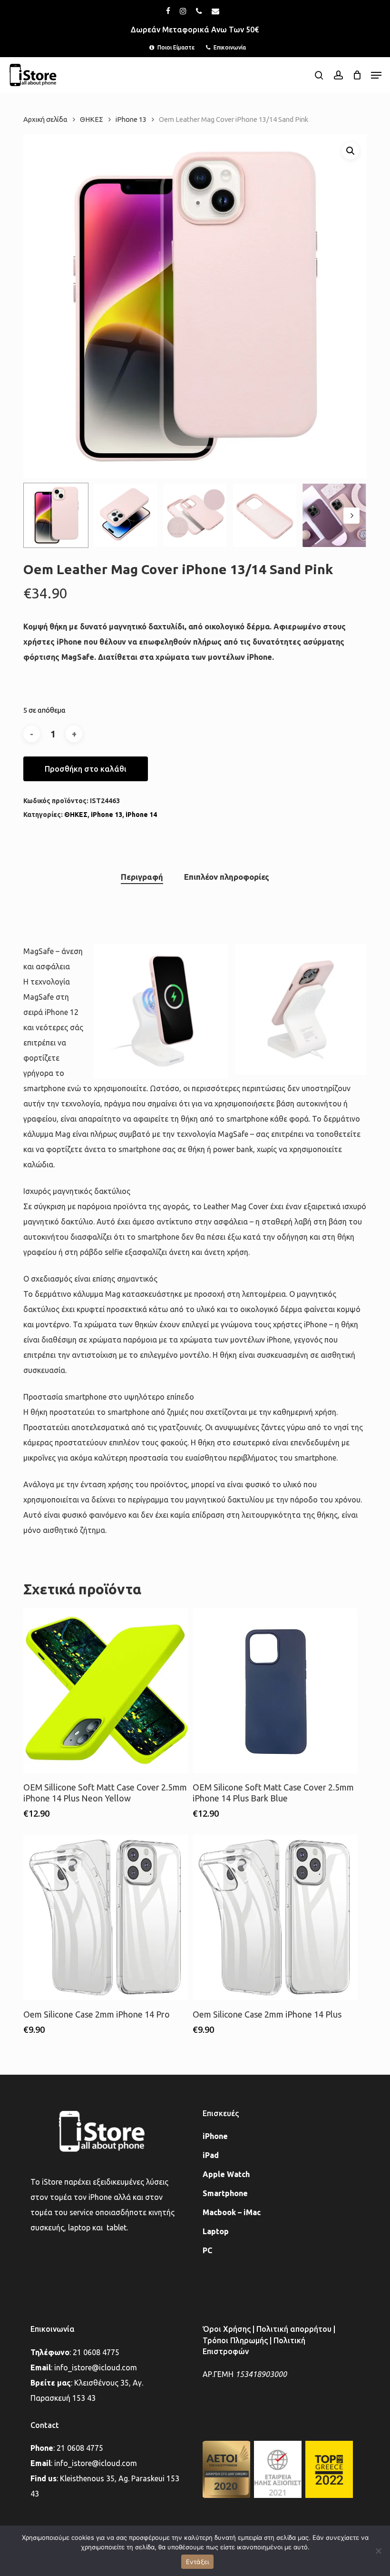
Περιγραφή (142, 877)
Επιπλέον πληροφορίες (227, 877)
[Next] (351, 516)
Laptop (216, 2231)
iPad (211, 2155)
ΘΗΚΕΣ (92, 119)
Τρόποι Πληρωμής (235, 2340)
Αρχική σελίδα (45, 119)
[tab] (142, 877)
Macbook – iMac (232, 2212)
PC (207, 2250)
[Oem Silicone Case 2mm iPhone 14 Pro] (106, 1917)
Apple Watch (226, 2174)
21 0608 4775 (96, 2352)
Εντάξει (198, 2562)
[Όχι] (378, 2551)
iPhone (215, 2136)
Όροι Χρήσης (227, 2329)
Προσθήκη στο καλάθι (86, 769)
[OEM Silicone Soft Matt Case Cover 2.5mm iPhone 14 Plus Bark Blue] (275, 1691)
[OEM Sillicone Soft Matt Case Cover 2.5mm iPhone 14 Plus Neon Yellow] (106, 1691)
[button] (376, 75)
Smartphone (225, 2193)
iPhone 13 (131, 119)
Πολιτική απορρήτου (294, 2329)
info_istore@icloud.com (96, 2367)
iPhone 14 (141, 815)
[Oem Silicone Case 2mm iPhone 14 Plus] (275, 1917)
